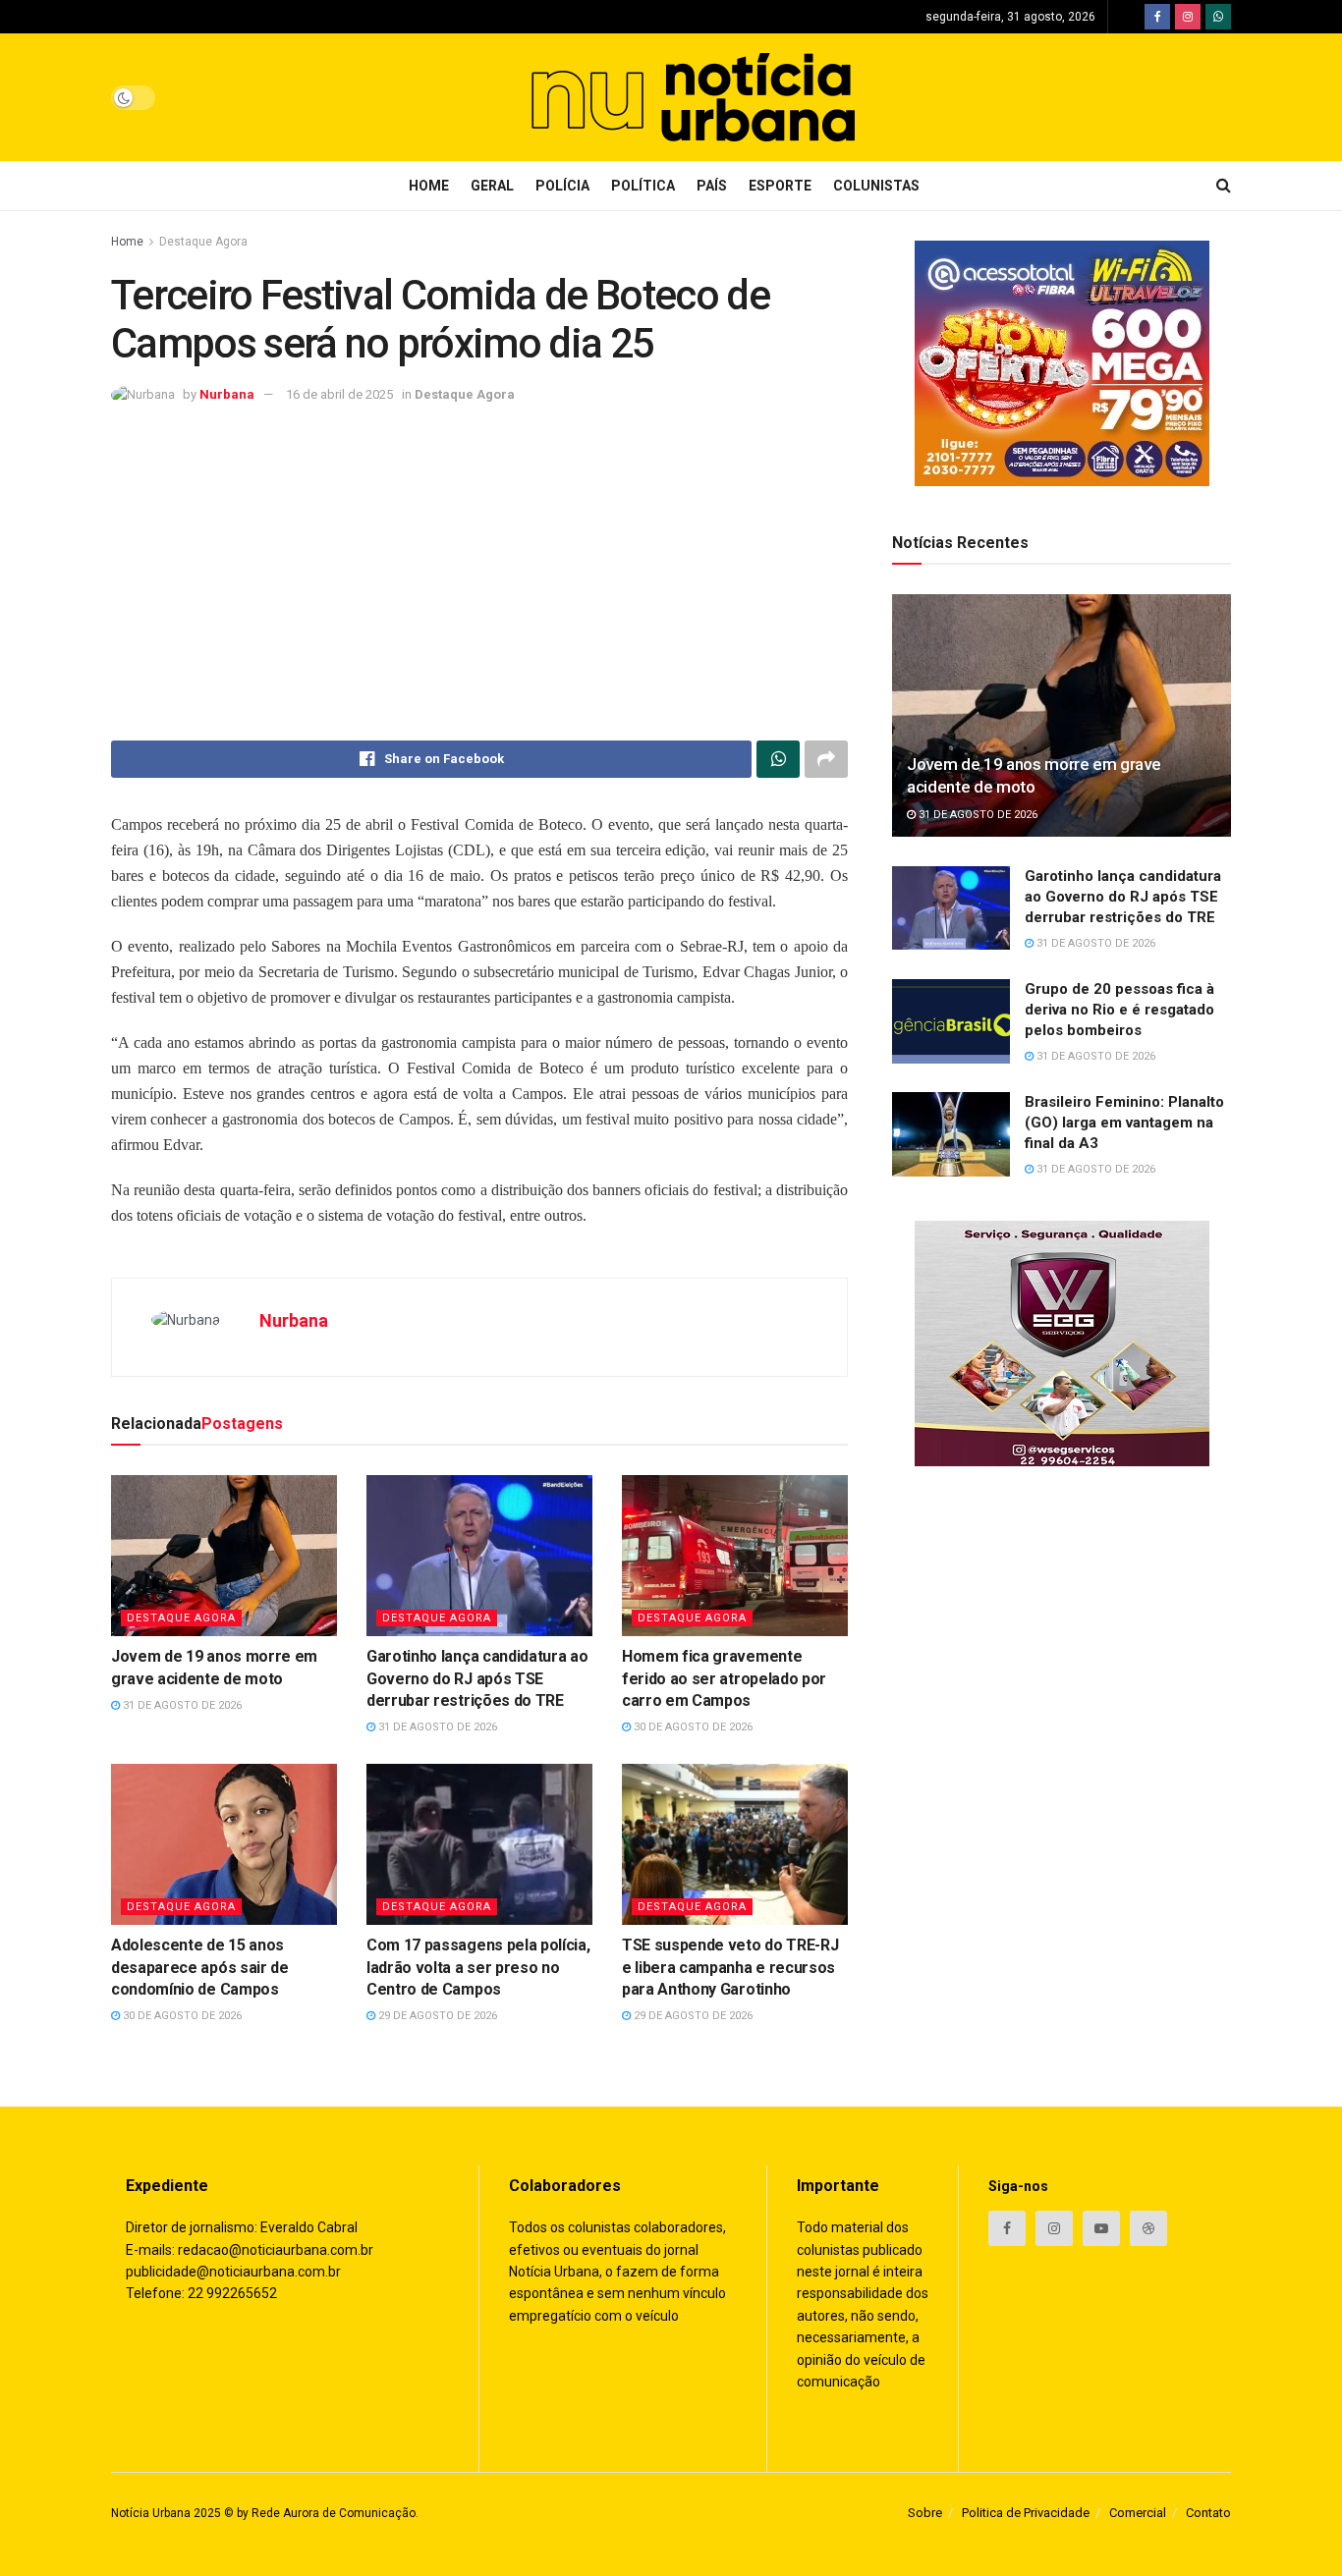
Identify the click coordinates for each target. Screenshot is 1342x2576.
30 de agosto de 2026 (692, 1727)
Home (429, 186)
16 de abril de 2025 (339, 394)
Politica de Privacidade (1026, 2513)
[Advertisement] (479, 574)
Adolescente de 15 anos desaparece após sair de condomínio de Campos (200, 1967)
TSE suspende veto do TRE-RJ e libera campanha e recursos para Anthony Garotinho (730, 1967)
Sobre (925, 2513)
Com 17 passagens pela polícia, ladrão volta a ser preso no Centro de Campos (478, 1967)
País (712, 186)
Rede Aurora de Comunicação (334, 2513)
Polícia (562, 186)
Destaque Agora (203, 242)
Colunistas (876, 186)
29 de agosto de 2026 (436, 2016)
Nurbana (227, 394)
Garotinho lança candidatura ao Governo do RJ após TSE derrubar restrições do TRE (477, 1678)
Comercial (1138, 2513)
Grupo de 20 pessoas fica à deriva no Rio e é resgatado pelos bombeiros (1119, 1010)
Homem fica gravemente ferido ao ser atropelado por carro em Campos (724, 1678)
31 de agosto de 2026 (181, 1705)
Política (643, 186)
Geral (492, 186)
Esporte (780, 186)
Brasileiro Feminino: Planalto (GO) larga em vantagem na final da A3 (1124, 1123)
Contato (1208, 2513)
